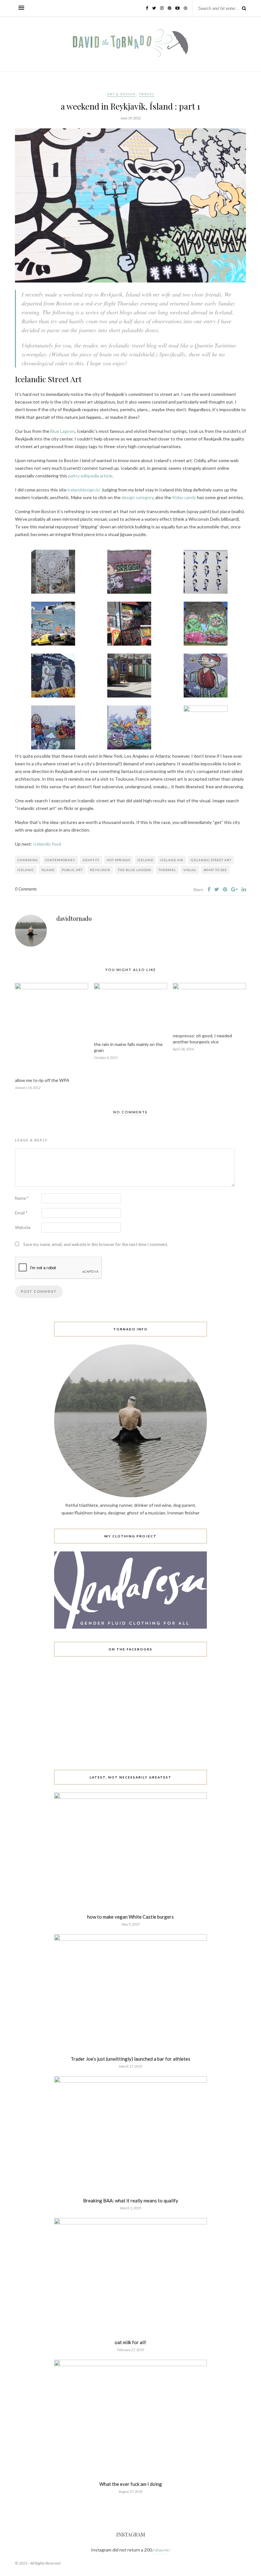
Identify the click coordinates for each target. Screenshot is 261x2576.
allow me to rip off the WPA (42, 1080)
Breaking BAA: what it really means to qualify (131, 2200)
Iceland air (172, 860)
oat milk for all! (130, 2342)
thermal (167, 870)
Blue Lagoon (63, 431)
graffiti (91, 860)
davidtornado (74, 919)
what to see (215, 870)
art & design (121, 94)
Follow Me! (162, 2550)
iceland (145, 860)
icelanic (26, 870)
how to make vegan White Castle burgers (130, 1917)
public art (72, 870)
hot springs (118, 860)
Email (21, 1213)
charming (28, 860)
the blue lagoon (134, 870)
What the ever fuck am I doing (131, 2484)
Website (23, 1227)
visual (190, 870)
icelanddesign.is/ (84, 490)
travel (147, 94)
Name (22, 1198)
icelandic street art (211, 860)
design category (138, 497)
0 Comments (26, 889)
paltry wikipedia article (90, 476)
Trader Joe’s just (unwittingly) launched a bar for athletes (130, 2059)
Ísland (48, 870)
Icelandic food (47, 844)
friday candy (184, 497)
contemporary (60, 860)
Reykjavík (100, 870)
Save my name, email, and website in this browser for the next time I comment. (96, 1244)
